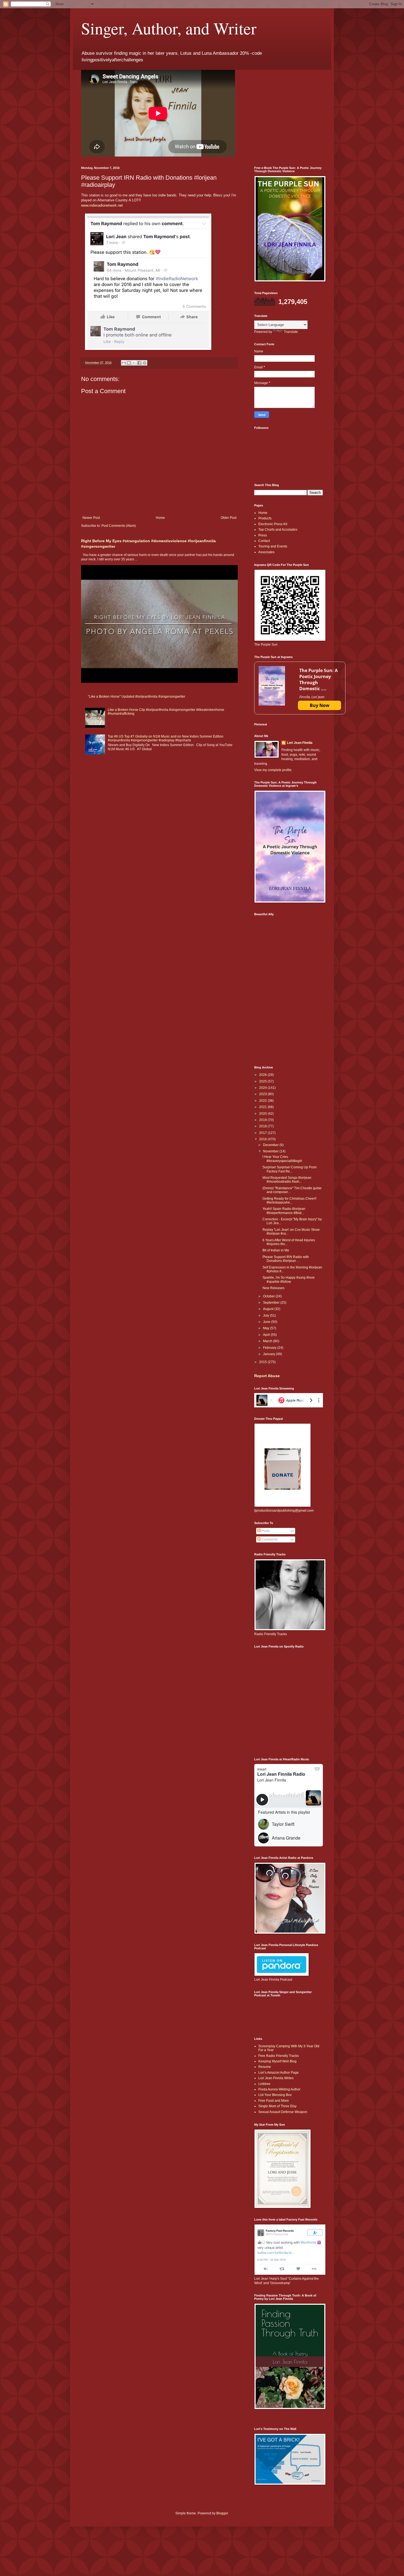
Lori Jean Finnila (300, 743)
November (271, 1151)
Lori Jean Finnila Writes (276, 2078)
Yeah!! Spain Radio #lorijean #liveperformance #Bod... (284, 1211)
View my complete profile (273, 770)
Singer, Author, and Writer (169, 28)
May (267, 1328)
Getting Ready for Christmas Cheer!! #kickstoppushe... (289, 1201)
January (269, 1354)
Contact (264, 541)
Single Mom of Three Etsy (277, 2106)
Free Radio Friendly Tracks (279, 2056)
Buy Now (320, 705)
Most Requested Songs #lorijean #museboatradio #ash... (287, 1180)
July (266, 1316)
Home (160, 518)
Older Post (229, 518)
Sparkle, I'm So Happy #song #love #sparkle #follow (289, 1279)
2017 (263, 1133)
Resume (265, 2067)
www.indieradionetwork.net (102, 205)
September (272, 1303)
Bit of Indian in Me (276, 1250)
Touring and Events (273, 546)
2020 (263, 1114)
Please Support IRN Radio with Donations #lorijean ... (286, 1259)
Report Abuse (267, 1376)
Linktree (264, 2084)
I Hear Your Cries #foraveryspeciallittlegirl (282, 1159)
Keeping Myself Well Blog (277, 2061)
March (268, 1341)
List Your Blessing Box (275, 2095)
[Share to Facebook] (139, 363)
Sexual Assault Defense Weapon (283, 2112)
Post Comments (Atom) (119, 526)
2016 (263, 1139)
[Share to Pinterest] (145, 363)
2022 (263, 1101)
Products (265, 518)
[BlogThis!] (129, 363)
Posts (265, 1531)
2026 (263, 1075)
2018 (263, 1126)
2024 (263, 1088)
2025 (263, 1081)
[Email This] (124, 363)
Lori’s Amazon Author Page (279, 2073)
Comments (269, 1539)
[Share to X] (134, 363)
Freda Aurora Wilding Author (279, 2089)
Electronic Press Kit (273, 524)
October (269, 1296)
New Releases (273, 1288)
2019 (263, 1120)
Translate (291, 332)
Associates (266, 552)
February (270, 1348)
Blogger (222, 2513)
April (267, 1335)
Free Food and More (274, 2101)
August (269, 1309)
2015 (263, 1362)
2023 (263, 1094)
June (267, 1322)
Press (263, 535)
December (271, 1145)
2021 (263, 1107)
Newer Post (91, 518)
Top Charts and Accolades (278, 530)
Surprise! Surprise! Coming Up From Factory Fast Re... (290, 1169)
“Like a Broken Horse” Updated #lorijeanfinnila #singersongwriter (137, 697)
